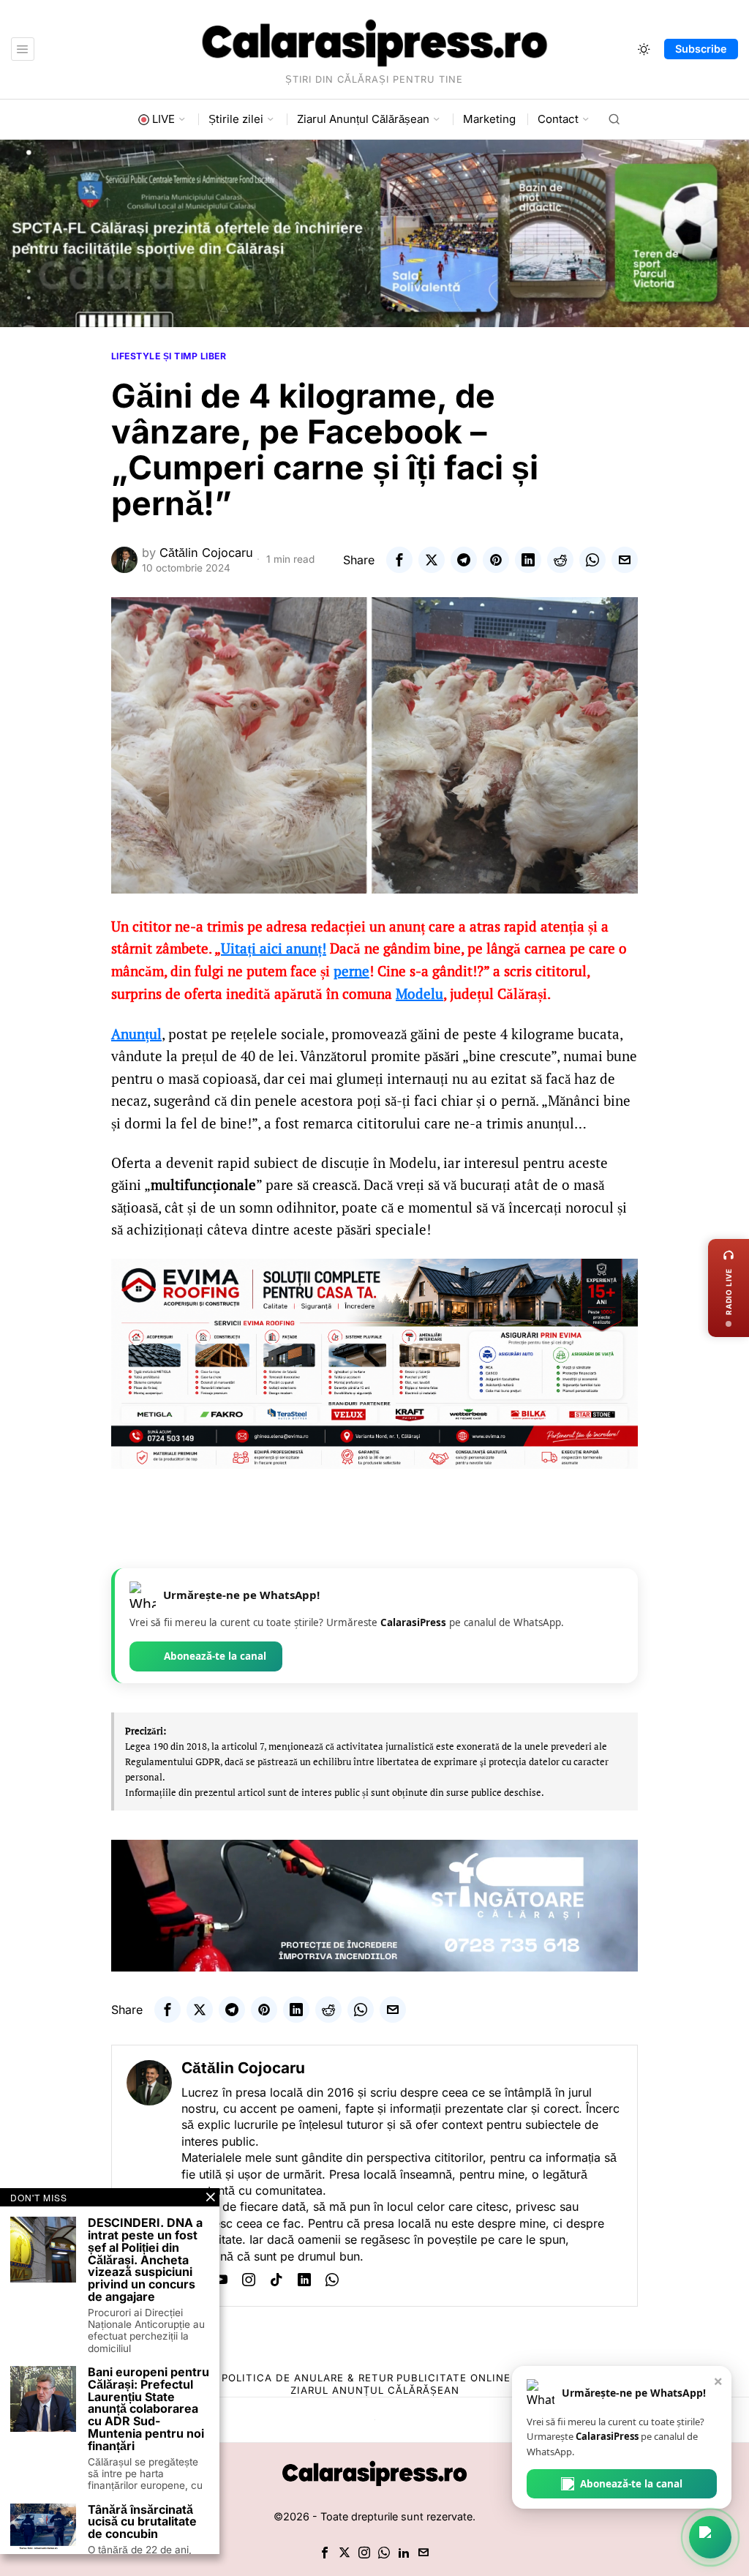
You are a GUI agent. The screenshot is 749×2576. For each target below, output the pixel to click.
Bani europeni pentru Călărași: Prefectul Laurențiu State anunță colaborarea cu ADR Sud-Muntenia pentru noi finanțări (148, 2409)
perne (351, 971)
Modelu (419, 994)
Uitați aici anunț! (274, 948)
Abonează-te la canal (215, 1656)
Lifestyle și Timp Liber (169, 356)
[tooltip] (399, 560)
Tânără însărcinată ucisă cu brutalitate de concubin (142, 2522)
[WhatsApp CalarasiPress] (710, 2537)
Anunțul (136, 1034)
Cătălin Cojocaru (206, 553)
